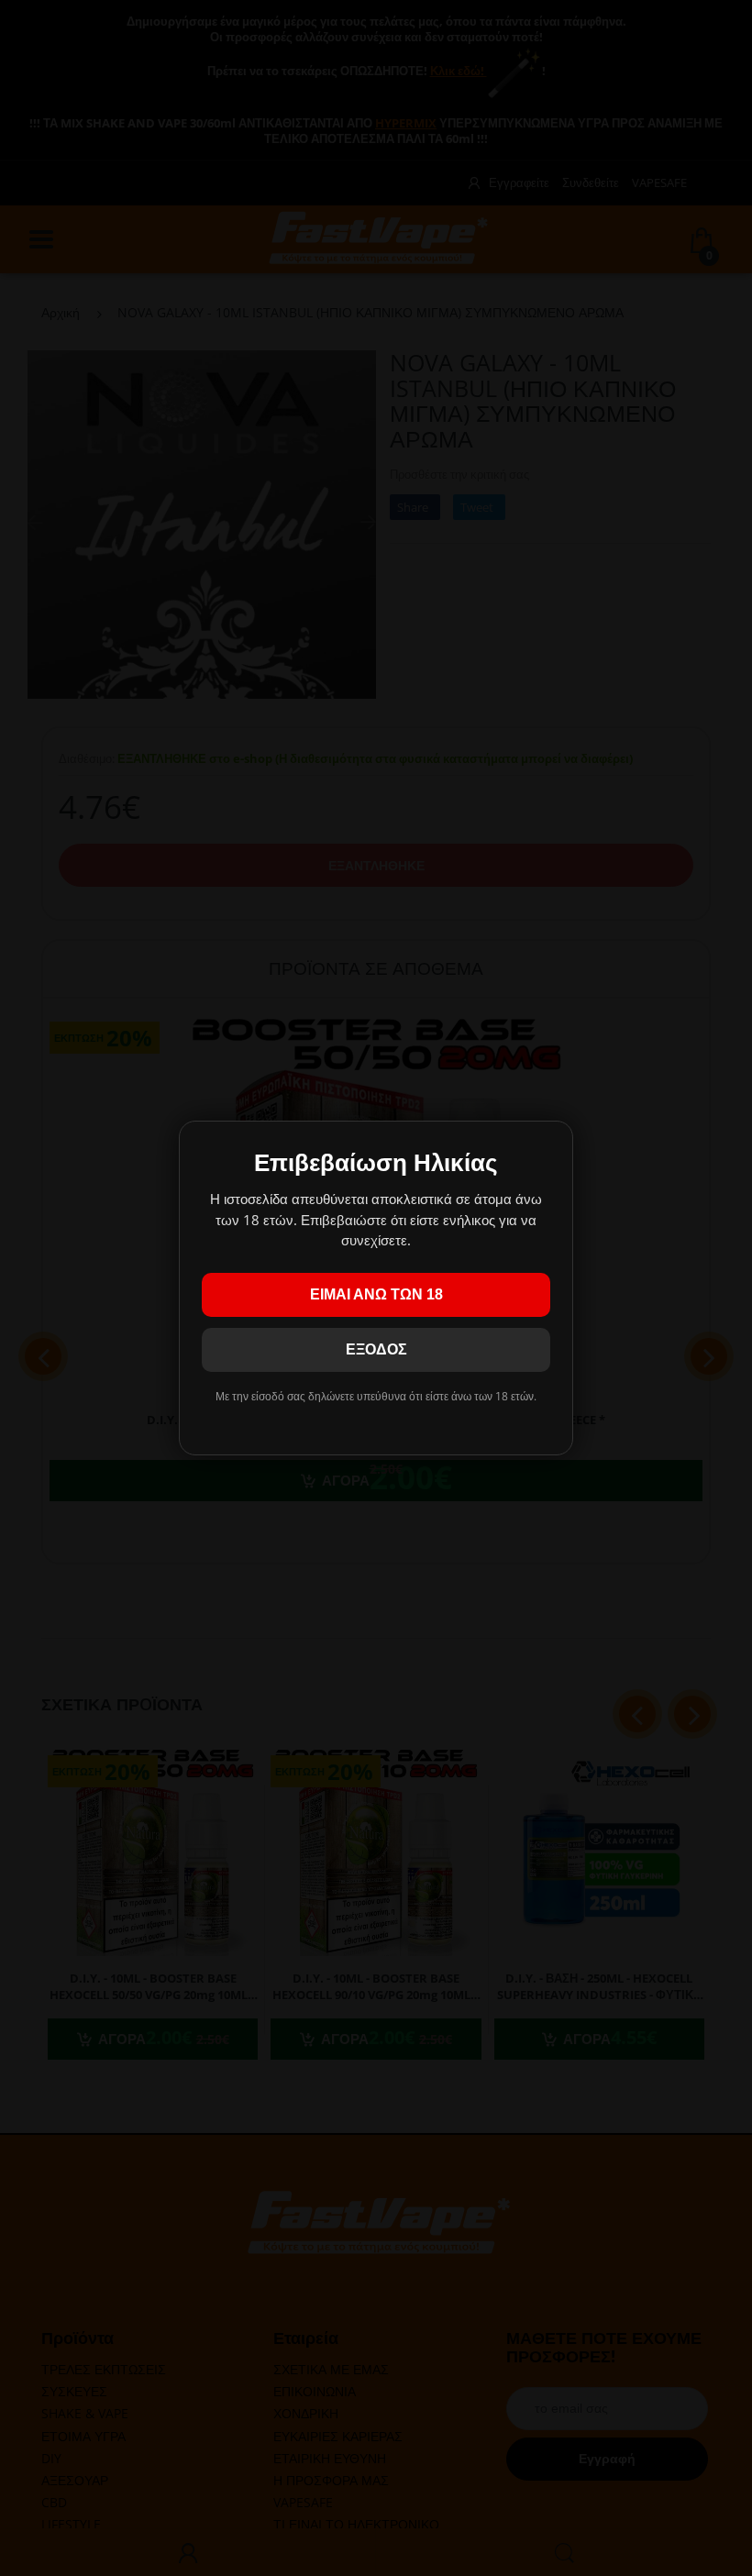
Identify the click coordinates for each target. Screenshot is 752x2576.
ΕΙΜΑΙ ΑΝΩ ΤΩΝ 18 (376, 1294)
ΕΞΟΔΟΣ (376, 1349)
